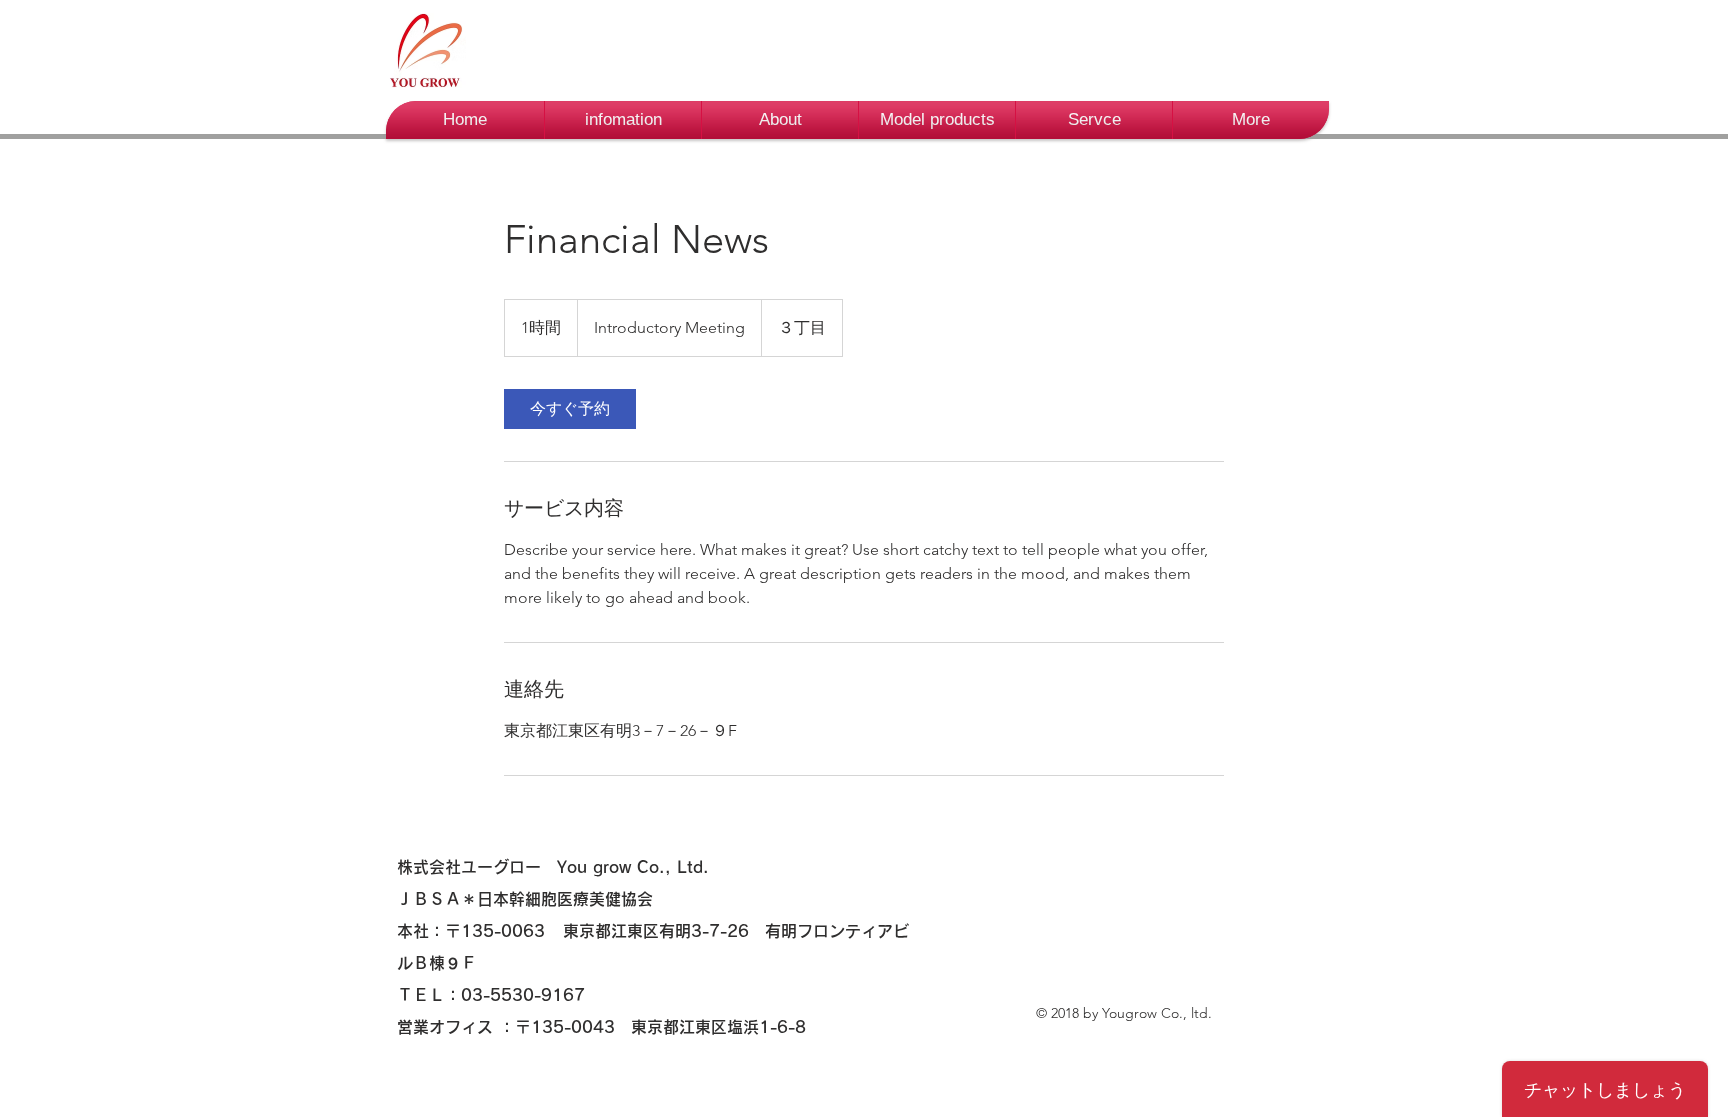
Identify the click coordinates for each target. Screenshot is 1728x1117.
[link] (570, 409)
